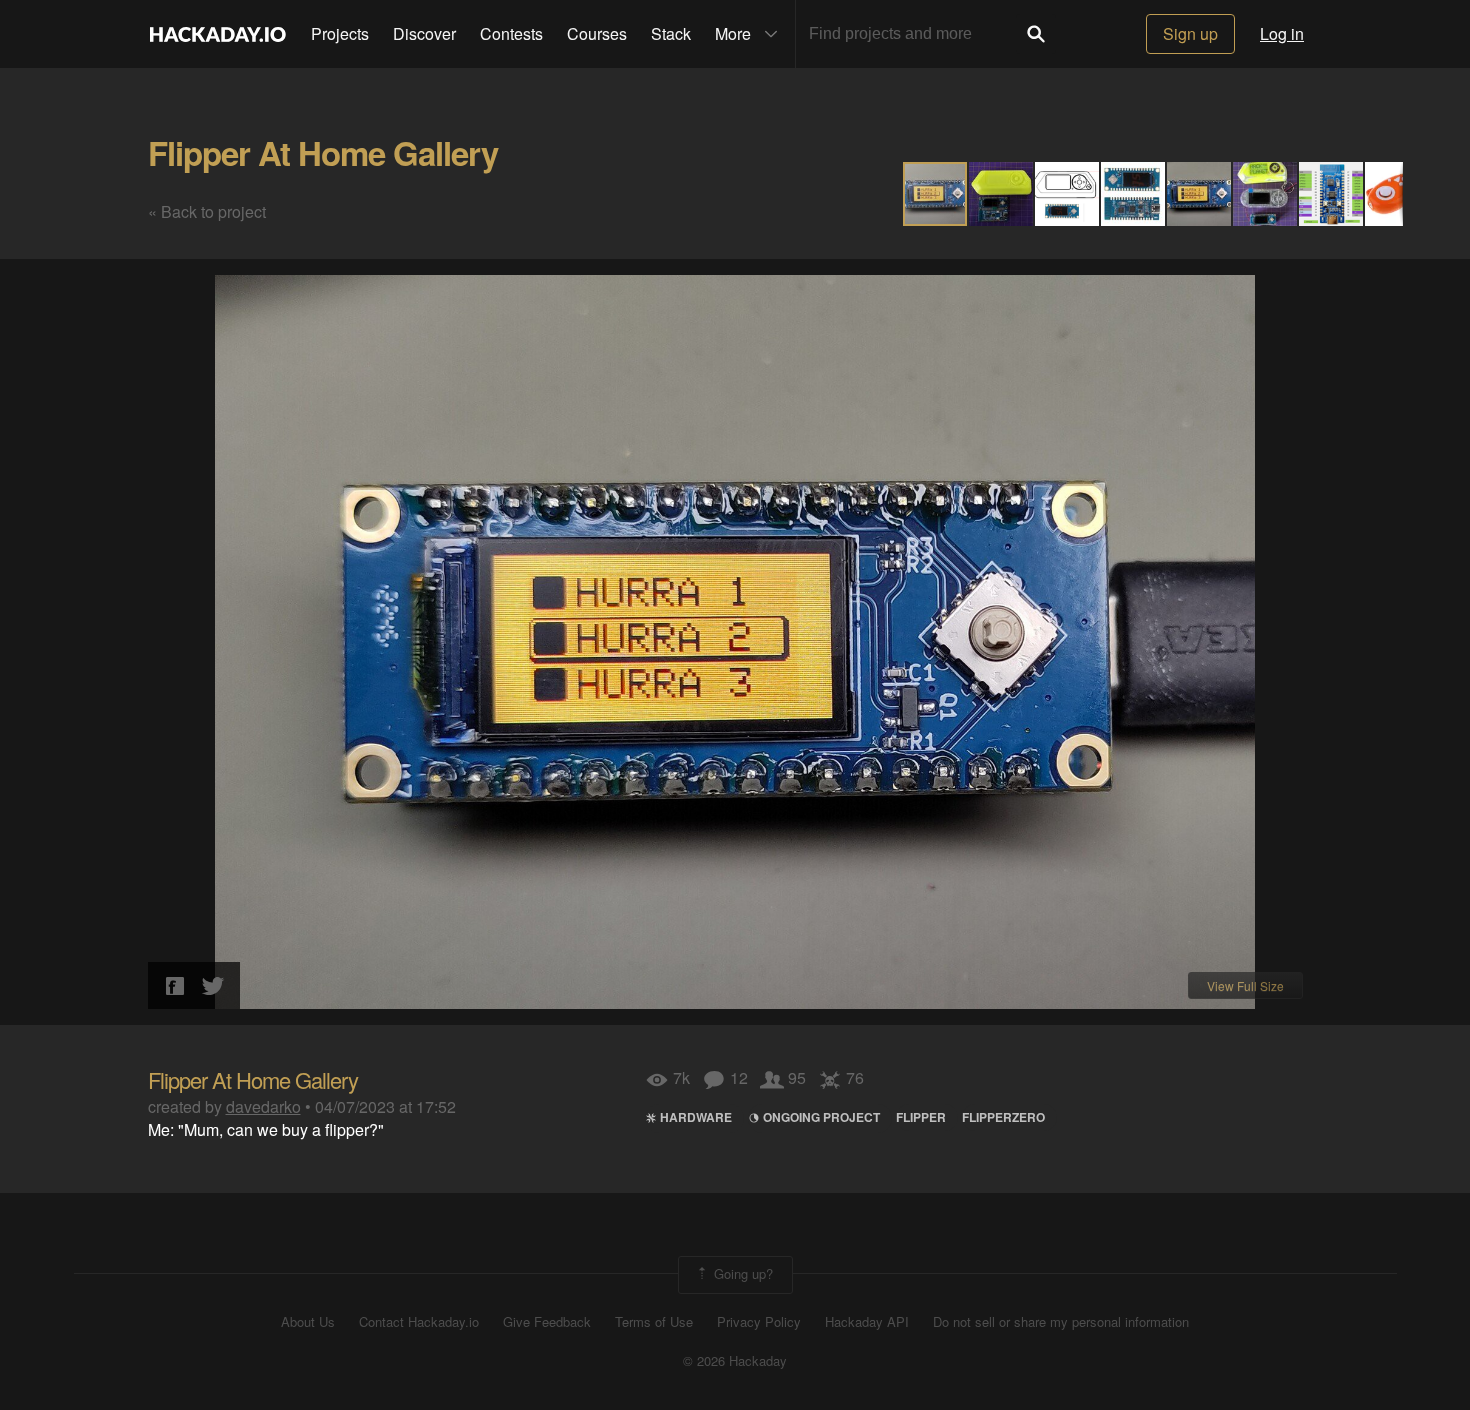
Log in (1282, 33)
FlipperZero (1003, 1117)
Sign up (1190, 33)
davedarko (263, 1106)
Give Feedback (547, 1322)
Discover (424, 33)
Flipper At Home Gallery (323, 152)
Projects (340, 33)
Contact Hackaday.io (419, 1322)
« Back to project (207, 211)
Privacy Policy (759, 1322)
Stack (671, 33)
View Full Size (1245, 985)
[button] (1002, 194)
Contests (511, 33)
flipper (921, 1117)
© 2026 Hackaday (735, 1361)
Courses (597, 33)
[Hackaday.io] (218, 34)
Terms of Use (654, 1322)
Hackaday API (867, 1322)
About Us (308, 1322)
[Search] (1036, 34)
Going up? (741, 1273)
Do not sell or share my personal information (1061, 1322)
